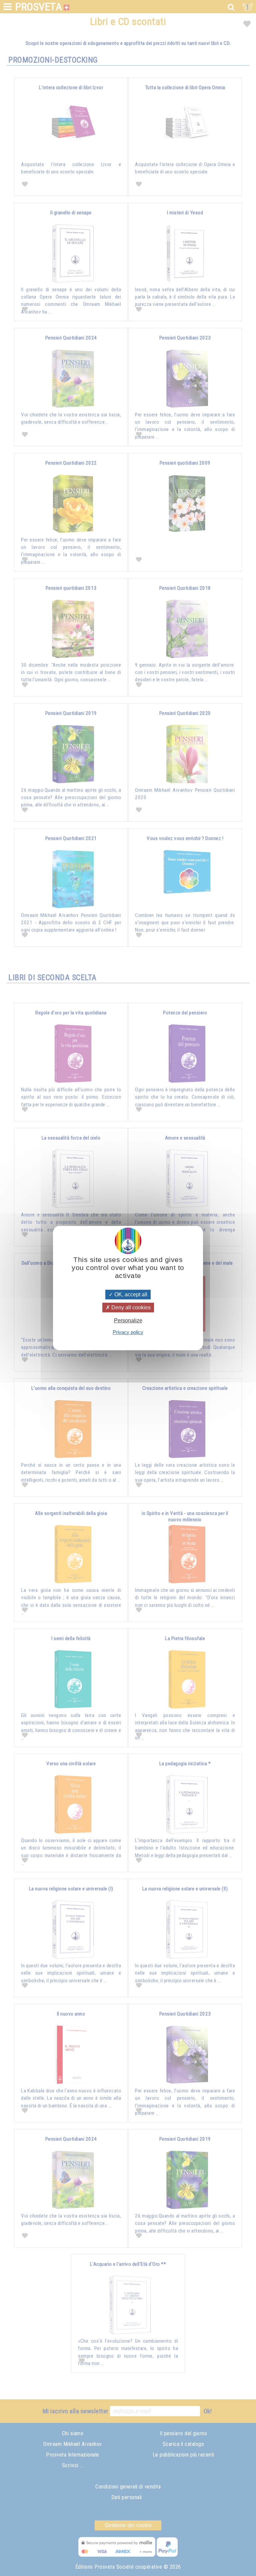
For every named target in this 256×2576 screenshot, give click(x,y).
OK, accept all (130, 1294)
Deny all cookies (130, 1307)
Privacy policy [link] (128, 1332)
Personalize (128, 1321)
